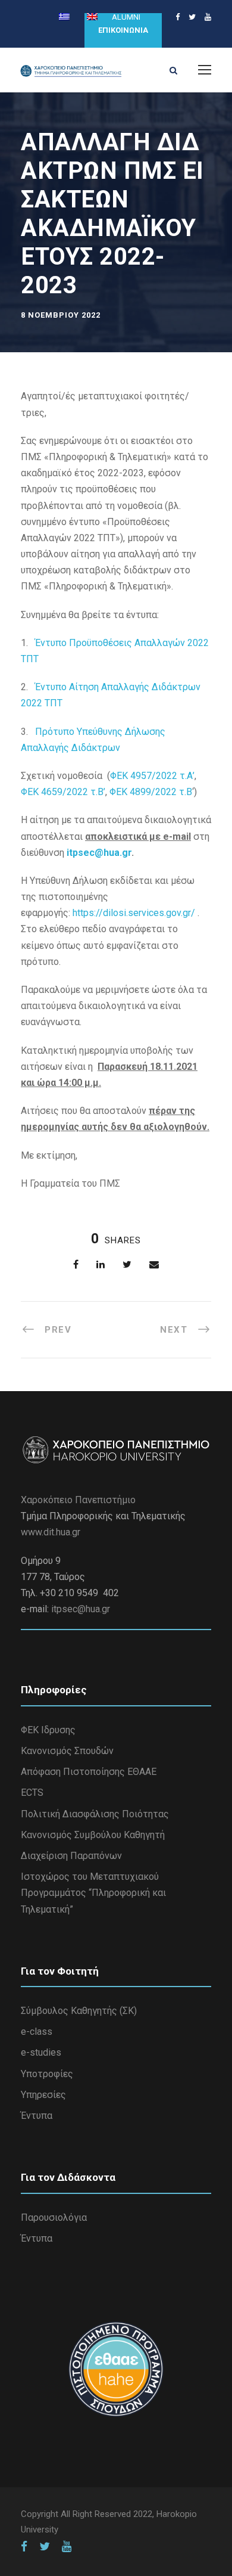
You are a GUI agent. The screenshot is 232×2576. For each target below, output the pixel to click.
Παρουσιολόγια (54, 2217)
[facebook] (178, 17)
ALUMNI (126, 17)
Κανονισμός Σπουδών (67, 1751)
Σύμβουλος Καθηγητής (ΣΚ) (79, 2011)
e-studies (41, 2052)
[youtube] (208, 17)
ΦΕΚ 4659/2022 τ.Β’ (63, 792)
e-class (37, 2032)
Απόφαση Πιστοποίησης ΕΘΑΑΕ (89, 1772)
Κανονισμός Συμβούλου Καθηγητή (93, 1835)
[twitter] (192, 17)
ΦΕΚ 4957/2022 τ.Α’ (152, 776)
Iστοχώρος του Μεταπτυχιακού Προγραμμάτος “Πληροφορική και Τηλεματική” (93, 1893)
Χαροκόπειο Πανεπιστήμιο (78, 1500)
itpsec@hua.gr (99, 853)
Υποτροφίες (47, 2074)
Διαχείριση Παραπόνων (71, 1856)
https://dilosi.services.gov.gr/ (134, 913)
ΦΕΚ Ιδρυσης (48, 1730)
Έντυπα (37, 2116)
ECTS (32, 1793)
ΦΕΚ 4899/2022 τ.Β (151, 792)
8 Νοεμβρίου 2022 (61, 315)
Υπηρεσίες (43, 2095)
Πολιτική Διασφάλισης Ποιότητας (95, 1814)
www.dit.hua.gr (51, 1532)
